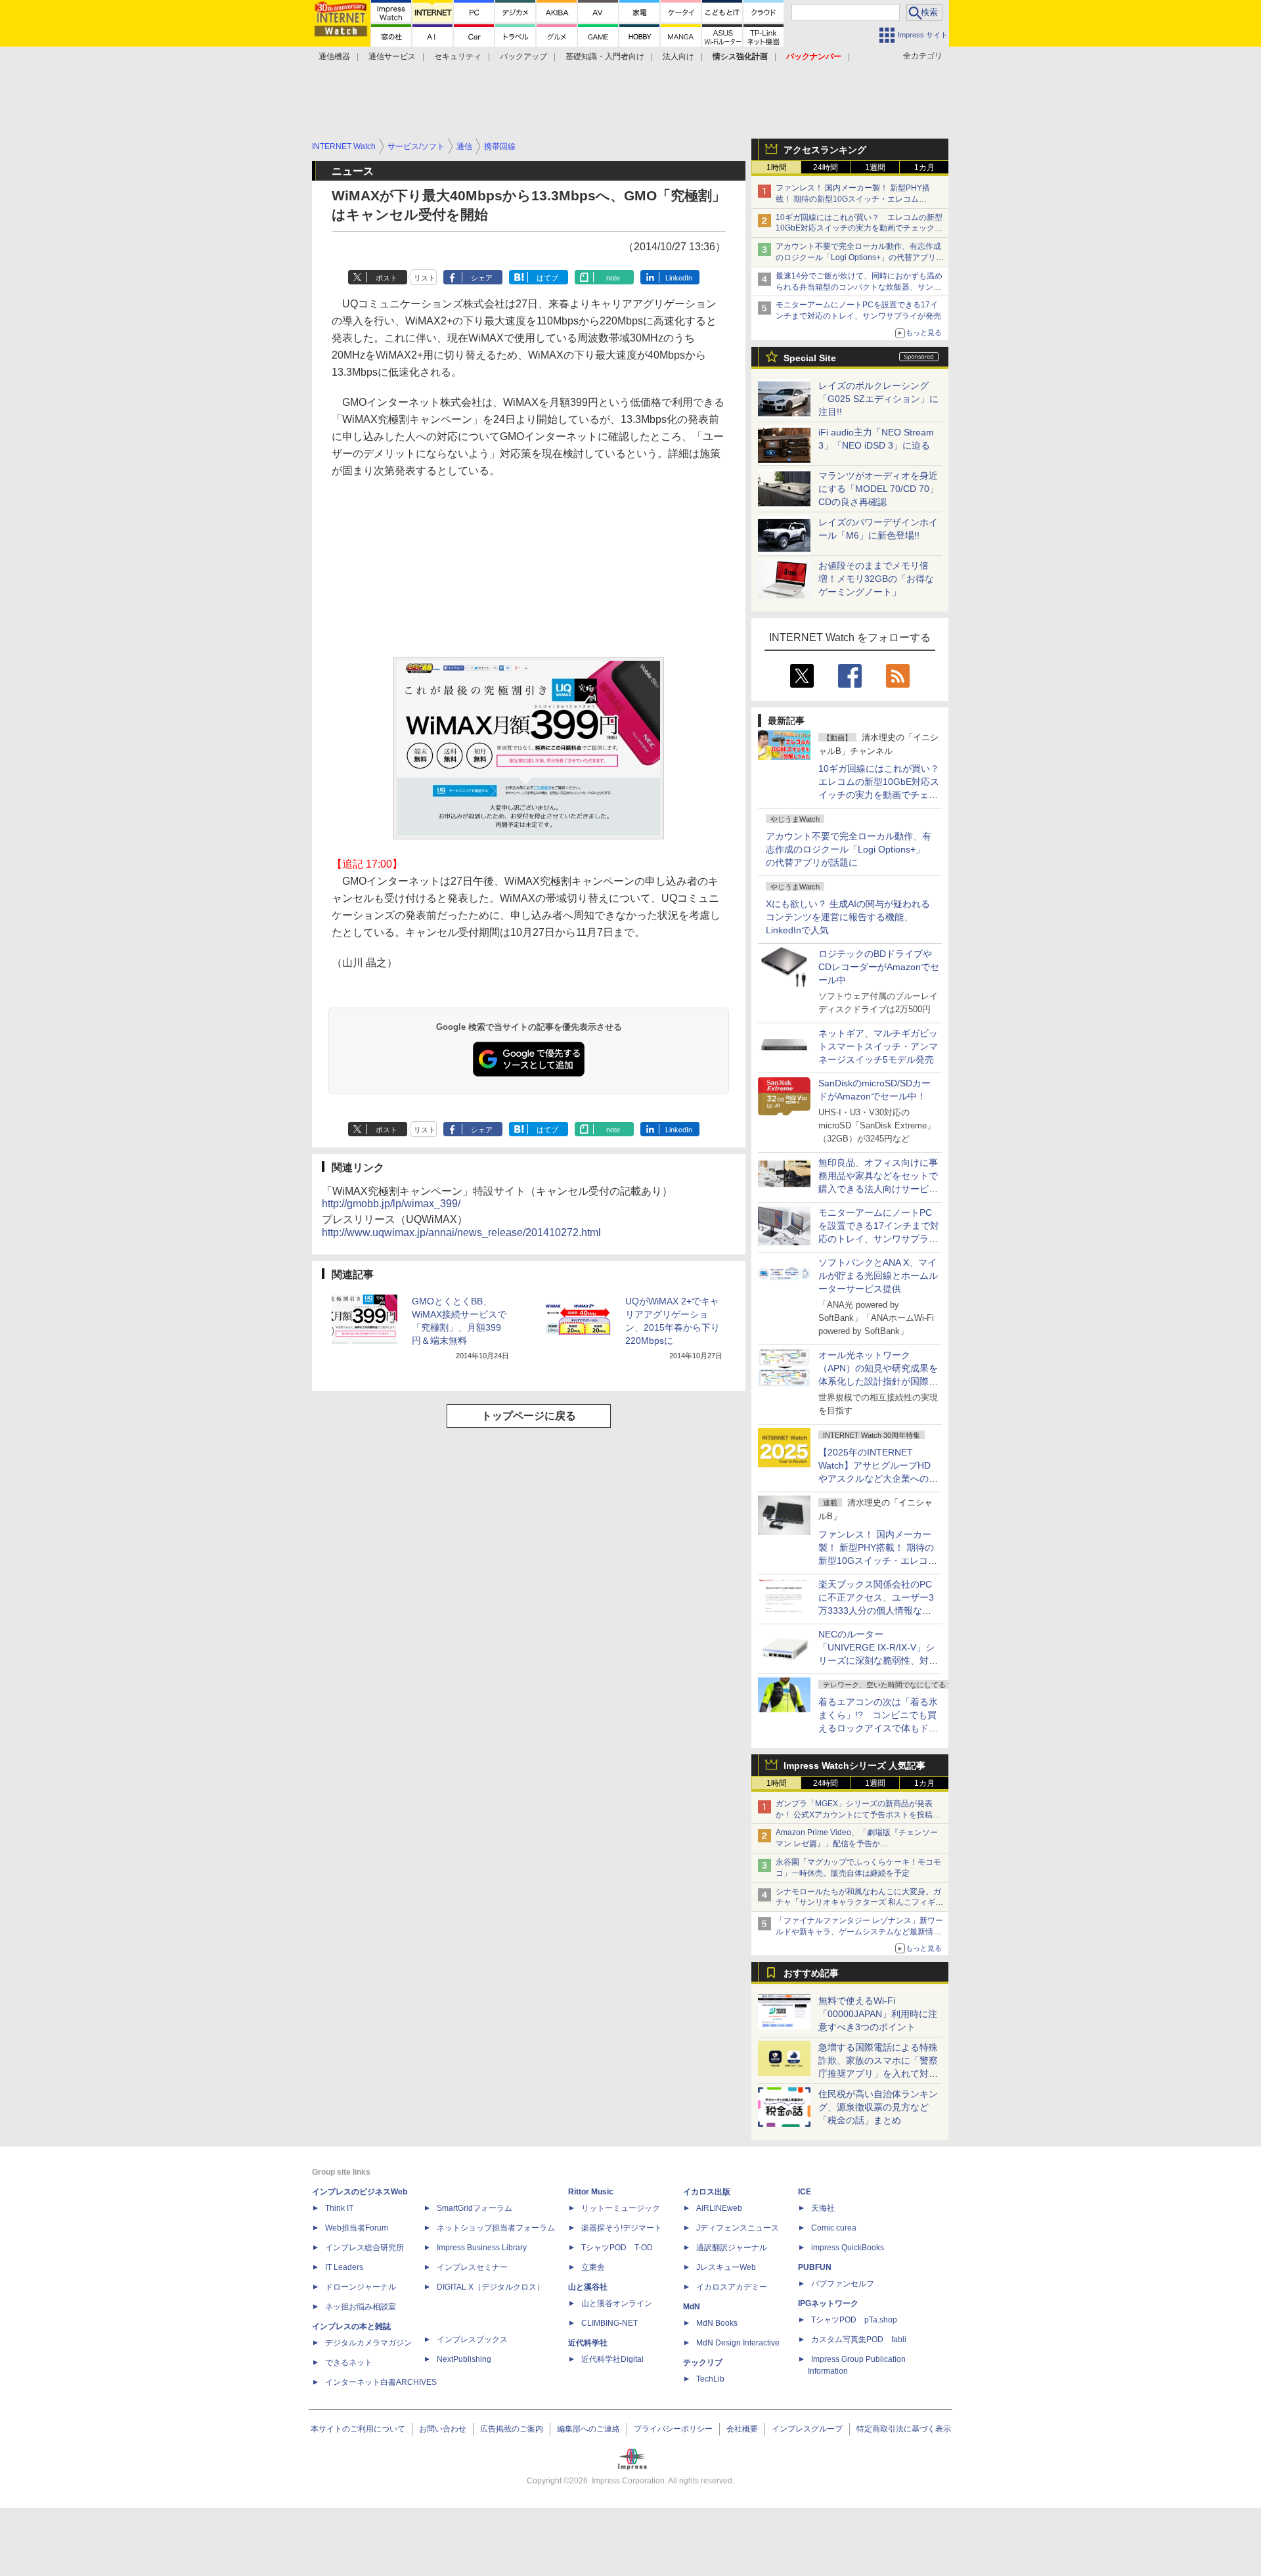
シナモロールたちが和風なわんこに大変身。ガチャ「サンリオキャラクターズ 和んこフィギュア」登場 (859, 1903)
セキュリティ (458, 56)
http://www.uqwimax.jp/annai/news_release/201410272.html (461, 1232)
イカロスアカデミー (732, 2287)
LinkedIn (679, 278)
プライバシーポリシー (673, 2429)
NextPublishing (464, 2359)
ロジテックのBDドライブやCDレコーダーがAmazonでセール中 (879, 967)
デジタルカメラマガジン (368, 2343)
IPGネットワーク (828, 2303)
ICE (805, 2192)
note (613, 278)
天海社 (823, 2208)
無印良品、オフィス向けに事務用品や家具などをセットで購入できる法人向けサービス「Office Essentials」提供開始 (878, 1189)
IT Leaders (344, 2267)
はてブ (547, 278)
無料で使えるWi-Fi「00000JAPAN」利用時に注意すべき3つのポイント (878, 2014)
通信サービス (392, 56)
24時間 (826, 167)
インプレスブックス (472, 2340)
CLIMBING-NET (609, 2323)
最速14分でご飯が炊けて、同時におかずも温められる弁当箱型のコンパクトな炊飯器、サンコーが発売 (859, 287)
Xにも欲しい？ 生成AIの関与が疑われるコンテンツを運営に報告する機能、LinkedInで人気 (848, 917)
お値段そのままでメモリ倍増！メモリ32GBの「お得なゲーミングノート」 (876, 579)
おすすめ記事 (811, 1973)
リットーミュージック (621, 2208)
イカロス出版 (707, 2192)
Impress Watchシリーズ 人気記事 (854, 1765)
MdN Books (717, 2323)
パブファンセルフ (843, 2284)
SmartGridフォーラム (475, 2208)
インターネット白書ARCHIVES (381, 2382)
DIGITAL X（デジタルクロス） (491, 2287)
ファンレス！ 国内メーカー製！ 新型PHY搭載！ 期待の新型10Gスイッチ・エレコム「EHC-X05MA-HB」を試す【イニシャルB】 (855, 199)
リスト (425, 278)
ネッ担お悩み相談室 (361, 2307)
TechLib (710, 2379)
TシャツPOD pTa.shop (854, 2320)
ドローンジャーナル (361, 2287)
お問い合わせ (443, 2429)
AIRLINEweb (719, 2208)
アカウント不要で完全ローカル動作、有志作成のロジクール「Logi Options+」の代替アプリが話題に (849, 849)
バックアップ (523, 56)
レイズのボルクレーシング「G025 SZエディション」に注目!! (878, 399)
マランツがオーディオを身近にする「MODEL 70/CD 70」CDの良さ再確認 (878, 489)
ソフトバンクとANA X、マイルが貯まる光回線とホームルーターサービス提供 (878, 1276)
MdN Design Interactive (738, 2343)
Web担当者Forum (357, 2228)
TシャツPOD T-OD (617, 2248)
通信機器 (334, 56)
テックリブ (703, 2363)
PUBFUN (815, 2267)
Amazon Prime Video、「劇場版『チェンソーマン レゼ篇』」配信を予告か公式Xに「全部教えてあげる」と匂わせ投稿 (857, 1844)
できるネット (349, 2363)
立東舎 (593, 2267)
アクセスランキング (825, 150)
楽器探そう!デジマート (622, 2228)
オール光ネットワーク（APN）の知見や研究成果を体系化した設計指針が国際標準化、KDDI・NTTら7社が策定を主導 (878, 1381)
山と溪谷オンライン (617, 2303)
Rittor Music (591, 2192)
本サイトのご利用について (358, 2429)
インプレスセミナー (472, 2267)
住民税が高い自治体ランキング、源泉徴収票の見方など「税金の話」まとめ (878, 2107)
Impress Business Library (482, 2248)
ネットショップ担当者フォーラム (496, 2228)
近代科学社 (588, 2343)
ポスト (387, 278)
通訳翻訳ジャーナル (732, 2248)
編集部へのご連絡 (588, 2429)
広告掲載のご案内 (512, 2429)
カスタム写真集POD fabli (859, 2340)
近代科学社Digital (612, 2359)
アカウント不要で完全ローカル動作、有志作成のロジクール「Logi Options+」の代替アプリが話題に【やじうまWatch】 (860, 257)
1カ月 (924, 167)
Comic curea (834, 2228)
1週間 (875, 167)
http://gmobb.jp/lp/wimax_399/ (391, 1204)
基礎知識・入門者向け (605, 56)
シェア (482, 278)
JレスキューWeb (726, 2267)
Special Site (810, 358)
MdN (692, 2307)
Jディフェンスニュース (738, 2228)
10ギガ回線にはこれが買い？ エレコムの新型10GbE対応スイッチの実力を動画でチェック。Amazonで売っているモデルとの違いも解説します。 (883, 795)
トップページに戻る (529, 1416)
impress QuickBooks (848, 2248)
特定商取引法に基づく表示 (904, 2429)
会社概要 (742, 2429)
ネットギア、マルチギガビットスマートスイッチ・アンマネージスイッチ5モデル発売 (878, 1046)
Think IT (339, 2208)
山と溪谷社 (588, 2287)
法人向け (678, 56)
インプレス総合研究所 (365, 2248)
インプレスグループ (807, 2429)
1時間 (777, 167)
